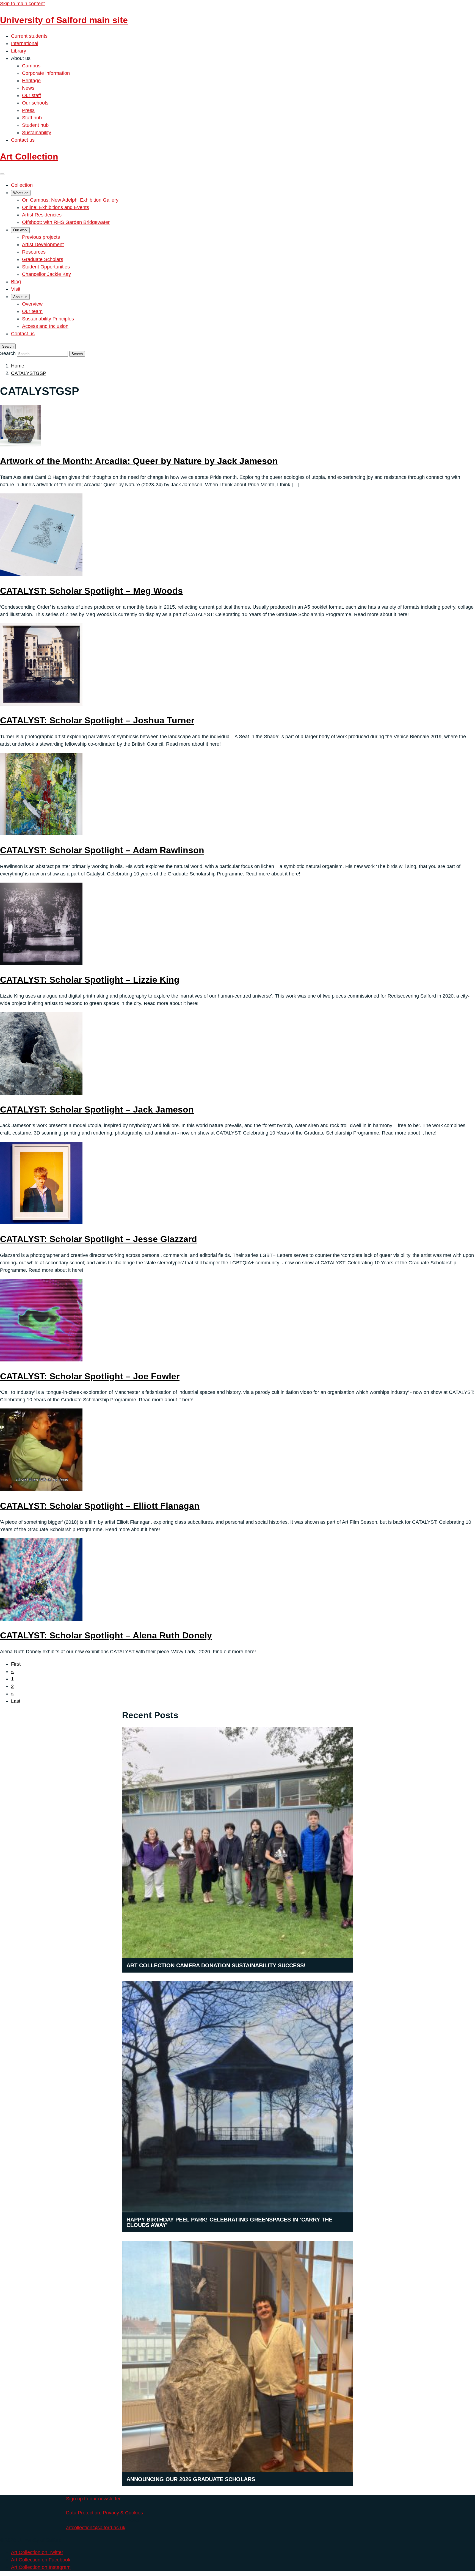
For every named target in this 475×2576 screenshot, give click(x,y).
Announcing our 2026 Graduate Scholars (191, 2479)
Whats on (21, 193)
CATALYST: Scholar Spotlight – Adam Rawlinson (102, 850)
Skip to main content (22, 4)
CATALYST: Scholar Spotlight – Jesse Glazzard (99, 1239)
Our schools (35, 103)
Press (28, 110)
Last (16, 1701)
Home (18, 366)
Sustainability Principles (48, 319)
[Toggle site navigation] (2, 174)
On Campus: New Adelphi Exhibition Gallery (70, 200)
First (16, 1664)
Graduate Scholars (43, 259)
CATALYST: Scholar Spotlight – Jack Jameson (97, 1110)
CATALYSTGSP (29, 373)
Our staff (31, 95)
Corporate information (46, 73)
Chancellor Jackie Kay (46, 274)
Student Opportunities (46, 267)
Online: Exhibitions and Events (56, 207)
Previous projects (41, 237)
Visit (16, 289)
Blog (16, 282)
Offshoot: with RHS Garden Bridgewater (66, 222)
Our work (20, 230)
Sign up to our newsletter (93, 2499)
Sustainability (37, 133)
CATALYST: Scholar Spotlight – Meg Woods (91, 591)
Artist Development (43, 245)
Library (19, 51)
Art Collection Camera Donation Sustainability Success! (216, 1965)
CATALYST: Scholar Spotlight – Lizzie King (90, 980)
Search (8, 353)
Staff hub (32, 118)
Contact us (23, 140)
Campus (31, 66)
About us (20, 297)
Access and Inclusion (45, 326)
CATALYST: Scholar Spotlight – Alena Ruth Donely (106, 1635)
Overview (32, 304)
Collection (22, 185)
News (28, 88)
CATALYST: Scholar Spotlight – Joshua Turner (97, 720)
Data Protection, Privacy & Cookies (104, 2513)
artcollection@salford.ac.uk (96, 2528)
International (25, 43)
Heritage (31, 81)
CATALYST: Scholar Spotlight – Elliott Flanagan (100, 1506)
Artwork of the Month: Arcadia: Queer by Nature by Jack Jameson (139, 461)
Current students (29, 36)
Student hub (35, 125)
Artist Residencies (42, 215)
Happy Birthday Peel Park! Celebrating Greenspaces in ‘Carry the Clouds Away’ (229, 2222)
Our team (32, 311)
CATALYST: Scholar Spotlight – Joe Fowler (90, 1376)
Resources (34, 252)
